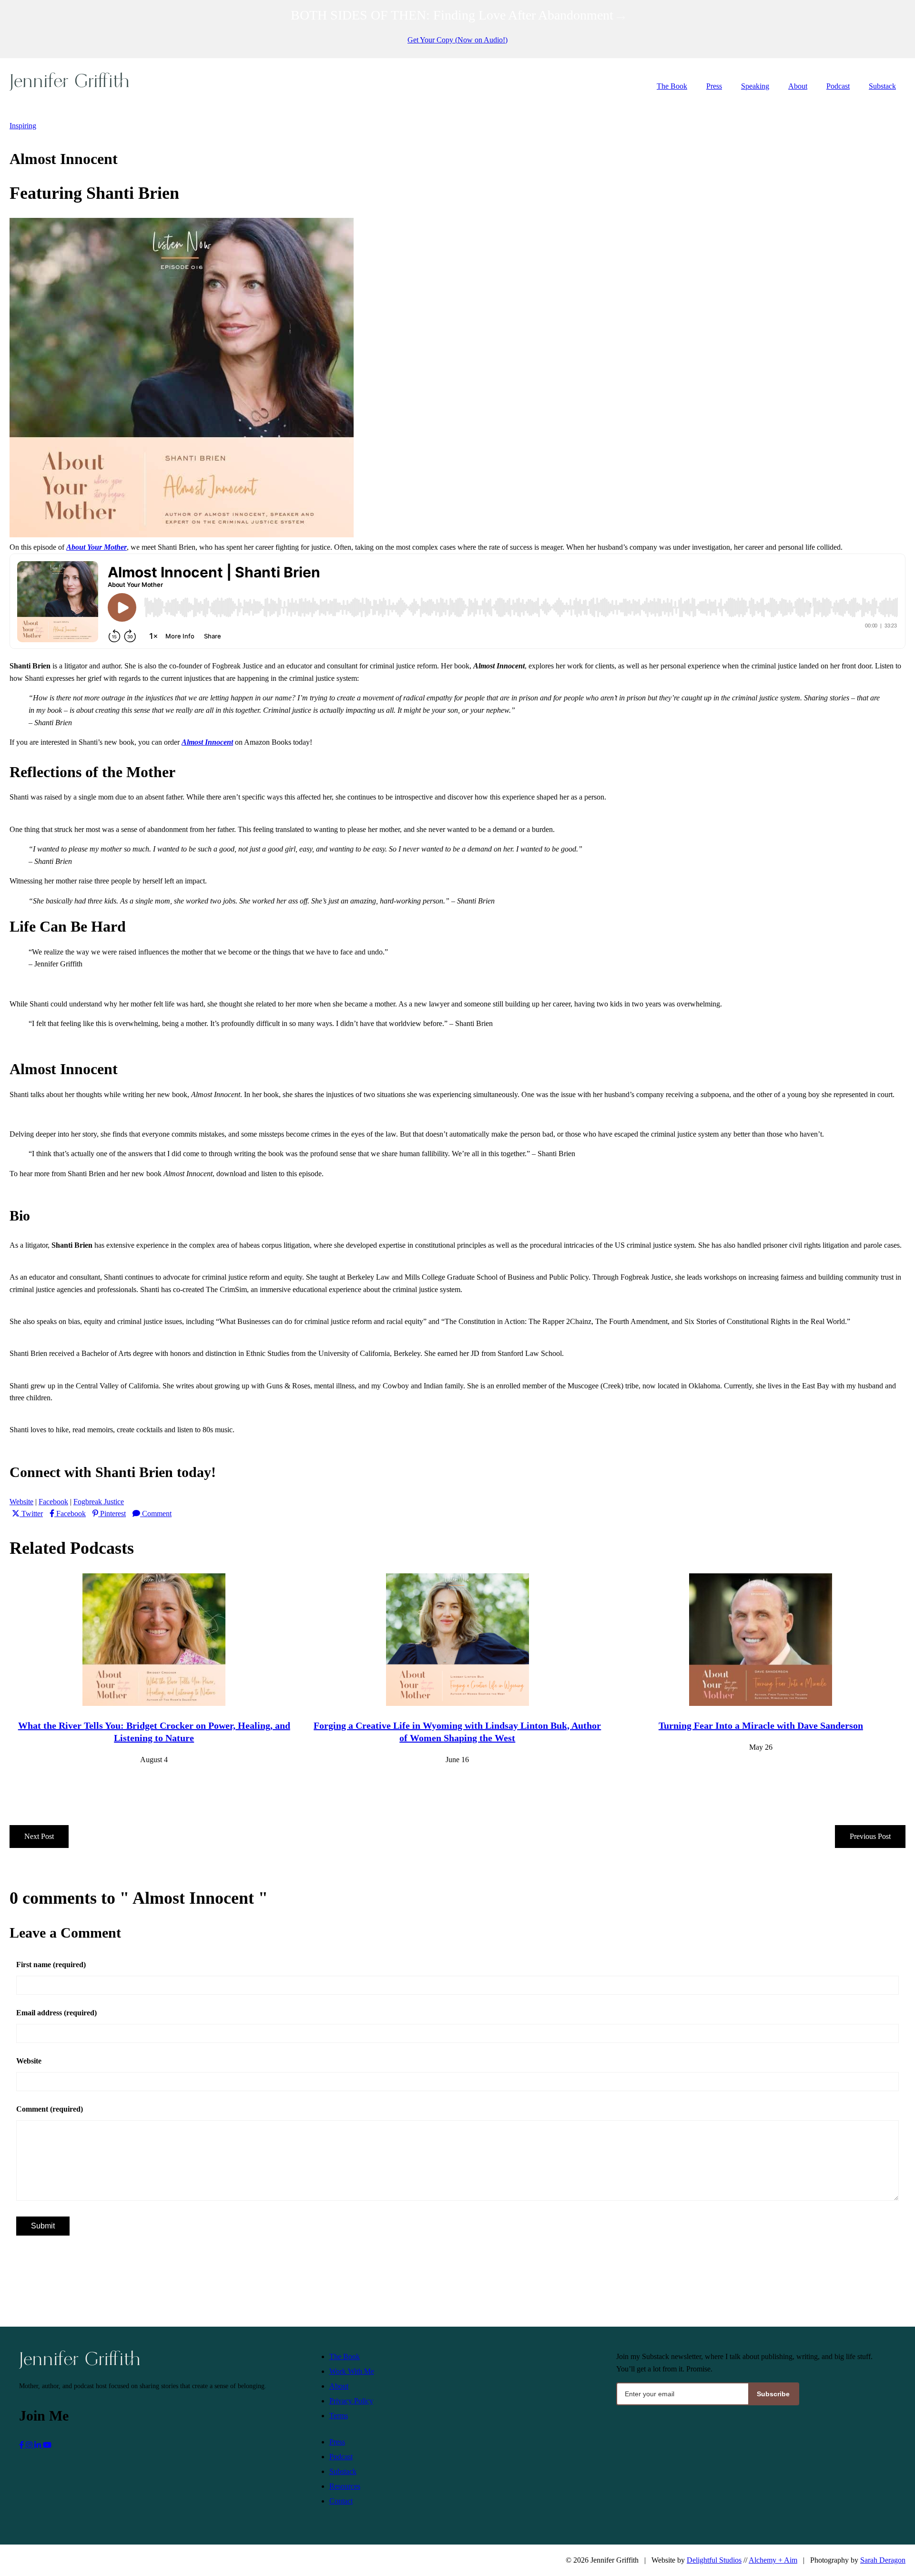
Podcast (838, 86)
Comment (157, 1514)
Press (714, 86)
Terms (339, 2416)
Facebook (53, 1502)
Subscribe (773, 2394)
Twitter (32, 1514)
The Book (672, 86)
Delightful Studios (714, 2560)
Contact (341, 2501)
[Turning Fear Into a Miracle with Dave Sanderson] (761, 1703)
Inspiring (23, 126)
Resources (345, 2486)
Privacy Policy (351, 2401)
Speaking (755, 86)
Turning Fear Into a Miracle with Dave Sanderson (761, 1725)
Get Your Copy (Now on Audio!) (457, 40)
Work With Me (352, 2371)
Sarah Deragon (883, 2560)
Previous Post (870, 1836)
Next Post (39, 1836)
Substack (882, 86)
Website (21, 1502)
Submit (43, 2226)
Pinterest (113, 1514)
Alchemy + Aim (773, 2560)
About (798, 86)
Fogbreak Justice (99, 1502)
